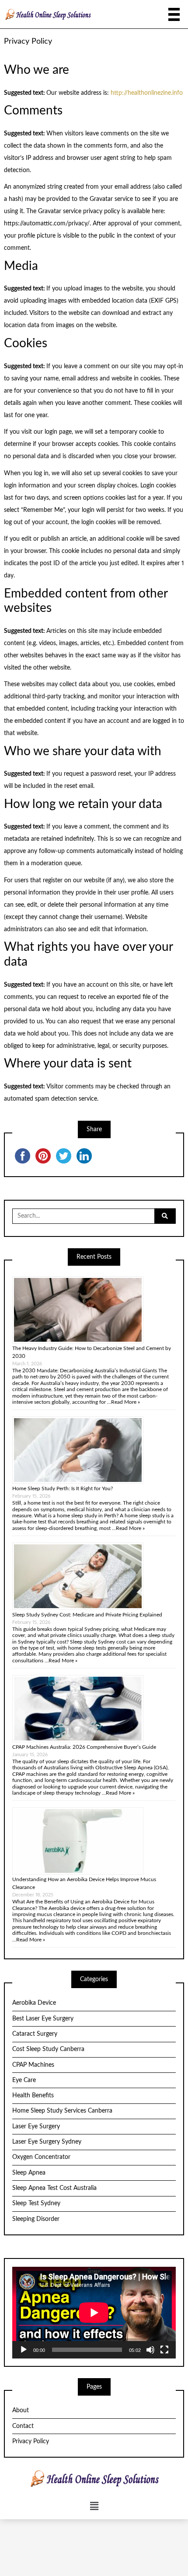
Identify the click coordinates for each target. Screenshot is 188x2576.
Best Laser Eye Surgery (43, 2019)
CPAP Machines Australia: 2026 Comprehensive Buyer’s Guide (84, 1747)
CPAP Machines (33, 2065)
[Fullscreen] (164, 2350)
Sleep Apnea (29, 2173)
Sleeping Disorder (36, 2219)
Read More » (125, 1402)
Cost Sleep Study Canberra (48, 2049)
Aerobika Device (34, 2003)
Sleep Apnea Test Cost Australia (54, 2188)
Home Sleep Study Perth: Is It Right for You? (63, 1488)
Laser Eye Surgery (36, 2127)
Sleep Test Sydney (36, 2203)
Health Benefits (33, 2096)
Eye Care (24, 2080)
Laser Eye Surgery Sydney (47, 2142)
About (21, 2410)
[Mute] (150, 2350)
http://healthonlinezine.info (147, 93)
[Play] (24, 2350)
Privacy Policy (31, 2441)
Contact (23, 2426)
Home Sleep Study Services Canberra (62, 2111)
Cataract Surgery (35, 2034)
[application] (94, 2313)
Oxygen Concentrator (41, 2157)
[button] (94, 2506)
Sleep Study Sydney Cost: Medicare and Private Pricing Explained (87, 1615)
